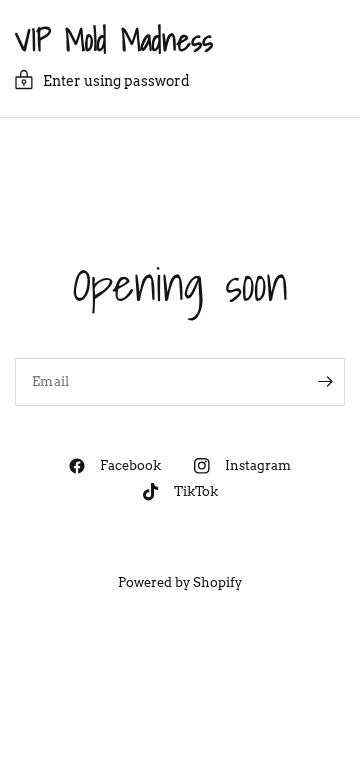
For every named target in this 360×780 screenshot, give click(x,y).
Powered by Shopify (180, 582)
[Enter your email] (325, 382)
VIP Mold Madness (114, 40)
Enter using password (116, 81)
